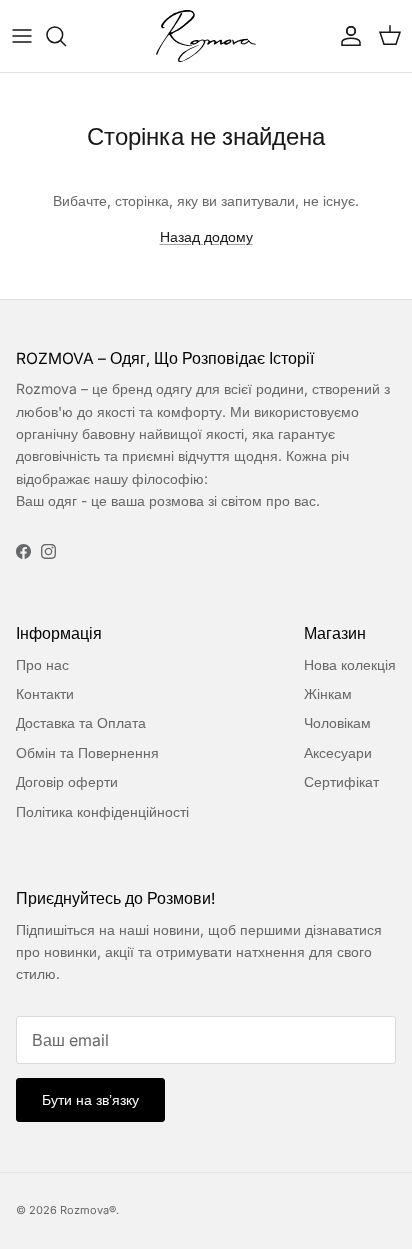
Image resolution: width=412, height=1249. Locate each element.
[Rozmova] (206, 36)
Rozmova (84, 1210)
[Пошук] (66, 36)
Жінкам (328, 693)
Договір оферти (67, 781)
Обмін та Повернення (87, 752)
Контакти (45, 693)
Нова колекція (350, 664)
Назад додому (206, 236)
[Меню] (22, 36)
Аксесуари (338, 752)
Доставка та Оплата (81, 722)
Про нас (42, 664)
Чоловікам (337, 722)
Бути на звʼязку (90, 1099)
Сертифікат (341, 781)
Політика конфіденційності (102, 811)
